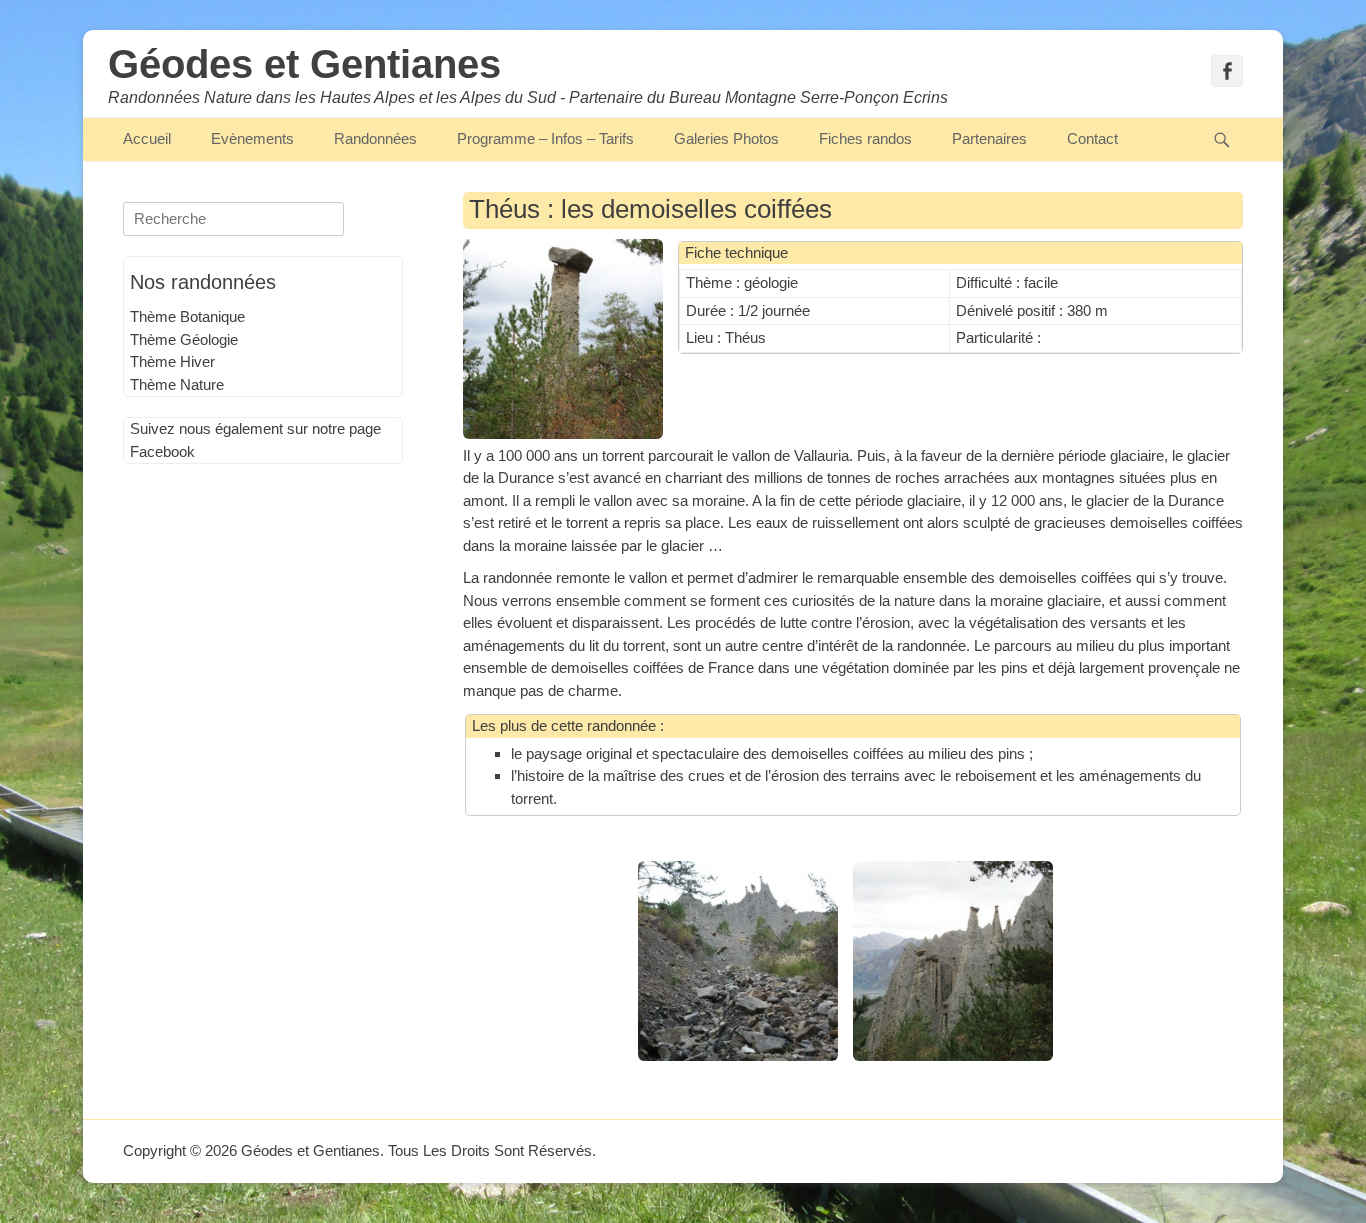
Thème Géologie (184, 339)
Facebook (162, 451)
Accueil (147, 138)
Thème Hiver (172, 361)
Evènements (252, 138)
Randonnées (375, 138)
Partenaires (989, 138)
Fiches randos (865, 138)
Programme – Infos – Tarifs (545, 138)
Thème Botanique (187, 316)
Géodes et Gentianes (304, 64)
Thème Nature (177, 384)
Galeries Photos (726, 138)
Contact (1092, 138)
